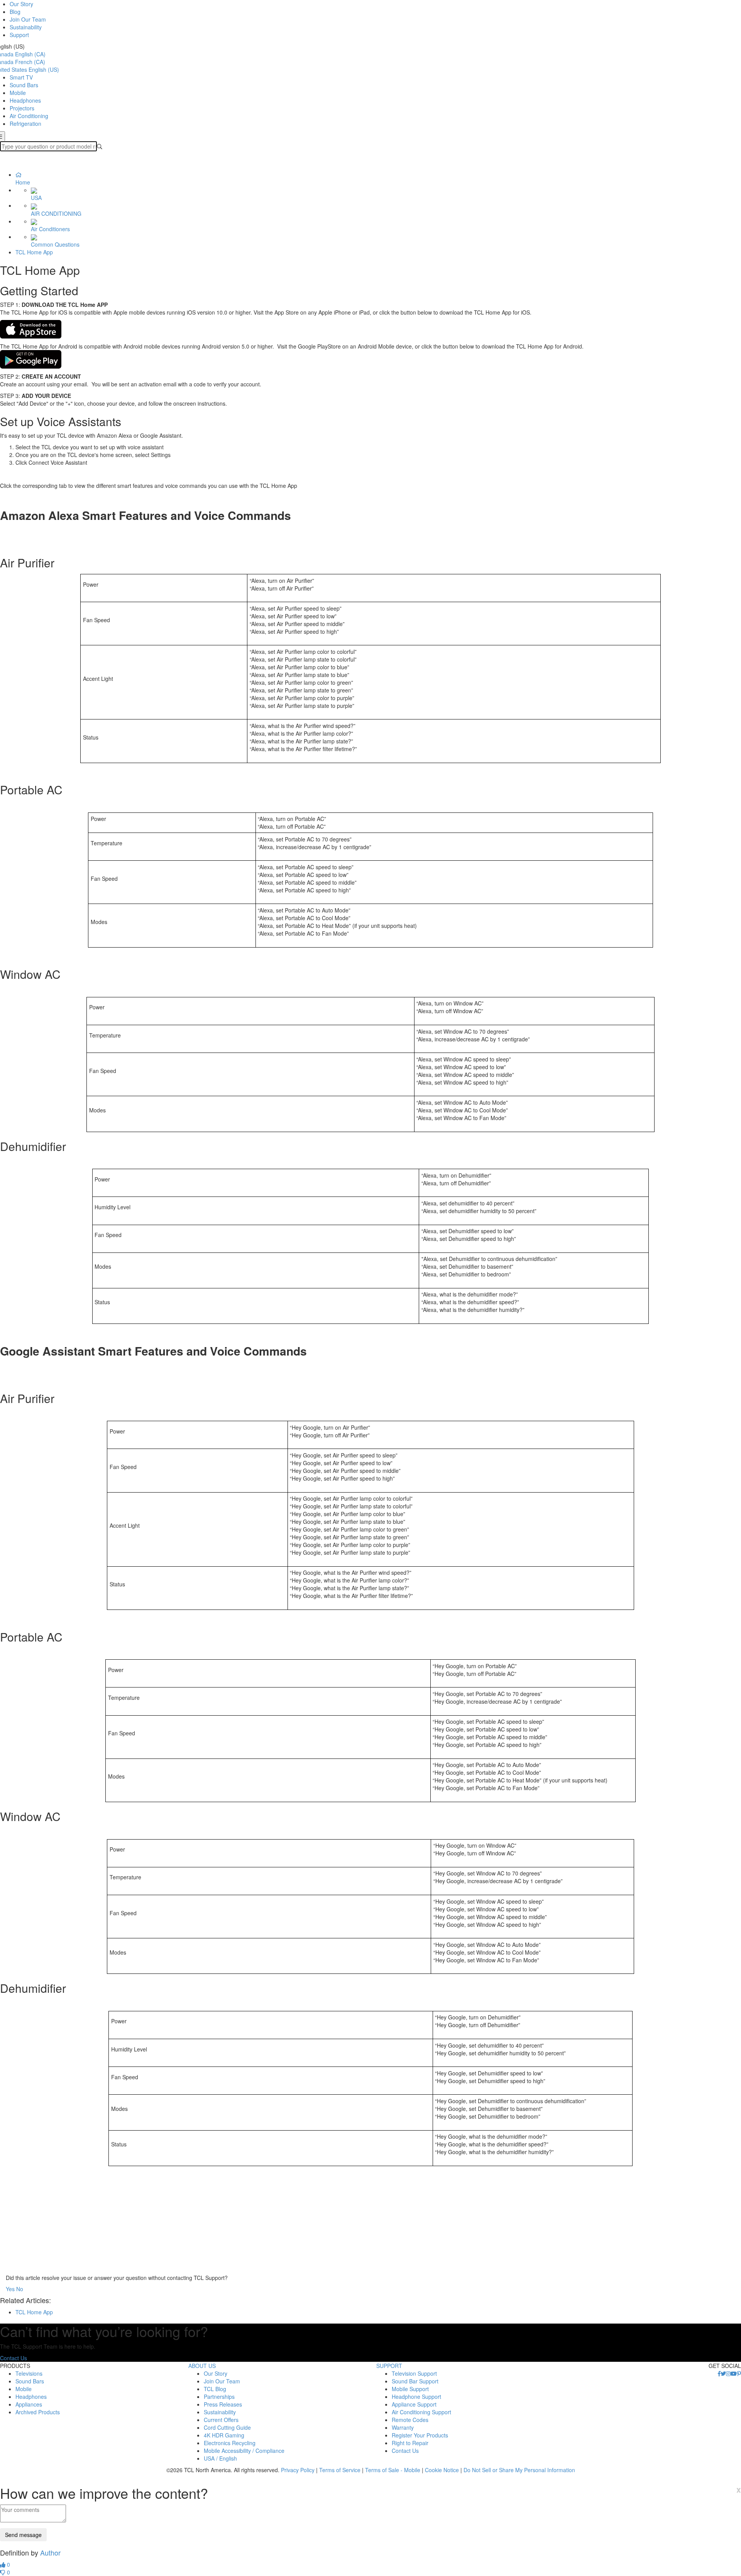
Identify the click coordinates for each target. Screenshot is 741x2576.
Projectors (22, 108)
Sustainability (26, 27)
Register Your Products (420, 2435)
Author (50, 2552)
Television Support (414, 2373)
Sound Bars (24, 85)
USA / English (220, 2458)
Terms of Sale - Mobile (393, 2470)
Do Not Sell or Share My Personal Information (519, 2470)
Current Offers (221, 2420)
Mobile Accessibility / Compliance (244, 2451)
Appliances (29, 2404)
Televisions (29, 2373)
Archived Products (38, 2412)
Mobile (18, 93)
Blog (15, 12)
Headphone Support (416, 2397)
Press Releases (223, 2404)
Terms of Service (340, 2470)
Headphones (25, 100)
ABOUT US (202, 2366)
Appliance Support (414, 2404)
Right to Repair (410, 2443)
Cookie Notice (442, 2470)
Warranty (403, 2427)
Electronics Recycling (230, 2443)
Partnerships (219, 2397)
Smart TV (21, 77)
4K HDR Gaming (224, 2435)
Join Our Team (28, 19)
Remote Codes (410, 2420)
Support (19, 35)
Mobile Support (410, 2389)
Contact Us (14, 2358)
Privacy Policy (298, 2470)
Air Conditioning (29, 116)
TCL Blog (215, 2389)
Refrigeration (25, 124)
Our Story (21, 4)
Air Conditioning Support (421, 2412)
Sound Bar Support (415, 2381)
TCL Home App (34, 252)
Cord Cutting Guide (227, 2427)
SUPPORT (389, 2366)
